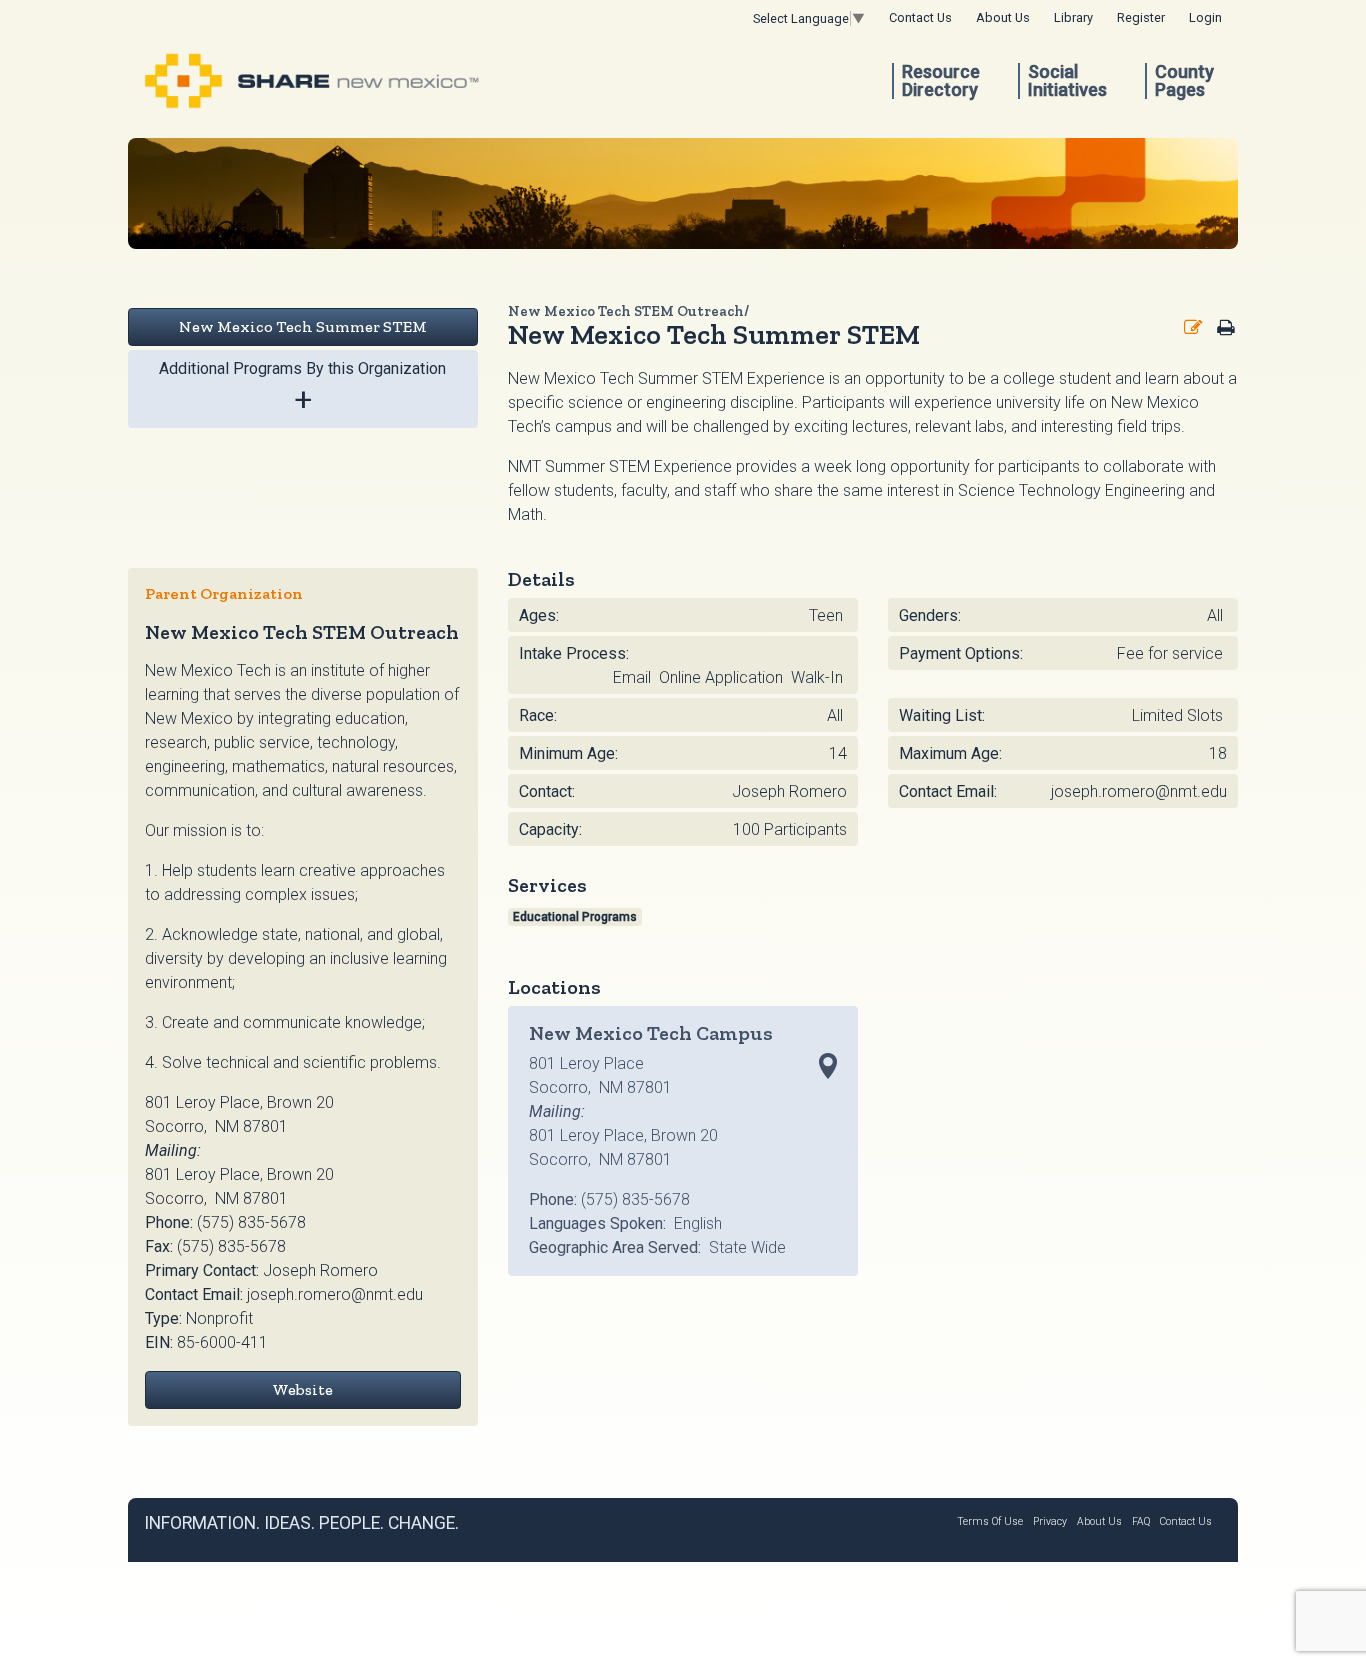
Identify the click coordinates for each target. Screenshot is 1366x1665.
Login (1205, 17)
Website (302, 1389)
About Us (1003, 17)
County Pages (1184, 81)
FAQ (1141, 1521)
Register (1141, 17)
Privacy (1050, 1521)
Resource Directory (941, 81)
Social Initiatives (1067, 81)
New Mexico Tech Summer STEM (303, 326)
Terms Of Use (990, 1521)
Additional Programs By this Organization (302, 388)
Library (1073, 17)
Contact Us (920, 17)
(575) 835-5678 (251, 1222)
